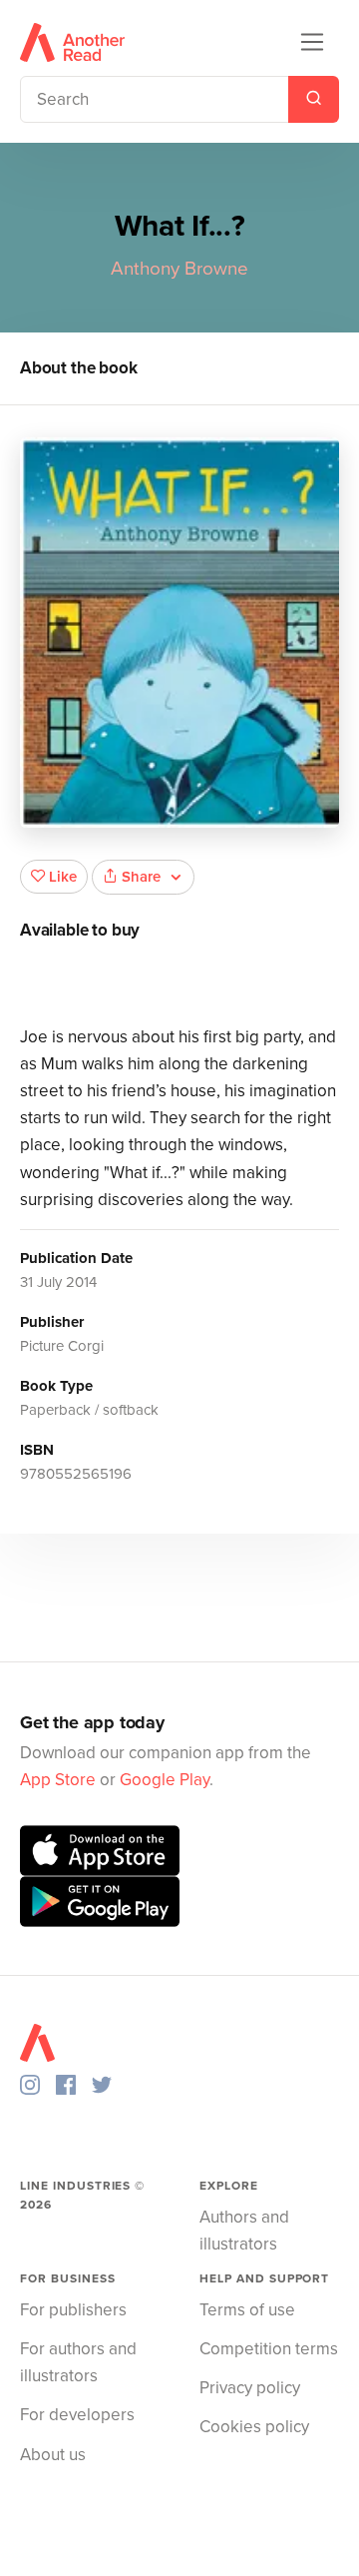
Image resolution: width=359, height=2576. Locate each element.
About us (53, 2455)
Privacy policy (250, 2388)
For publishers (73, 2310)
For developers (77, 2415)
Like (63, 877)
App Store (58, 1780)
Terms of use (247, 2310)
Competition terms (269, 2349)
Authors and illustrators (244, 2231)
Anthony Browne (179, 269)
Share (141, 877)
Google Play (165, 1780)
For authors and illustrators (78, 2362)
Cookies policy (254, 2427)
